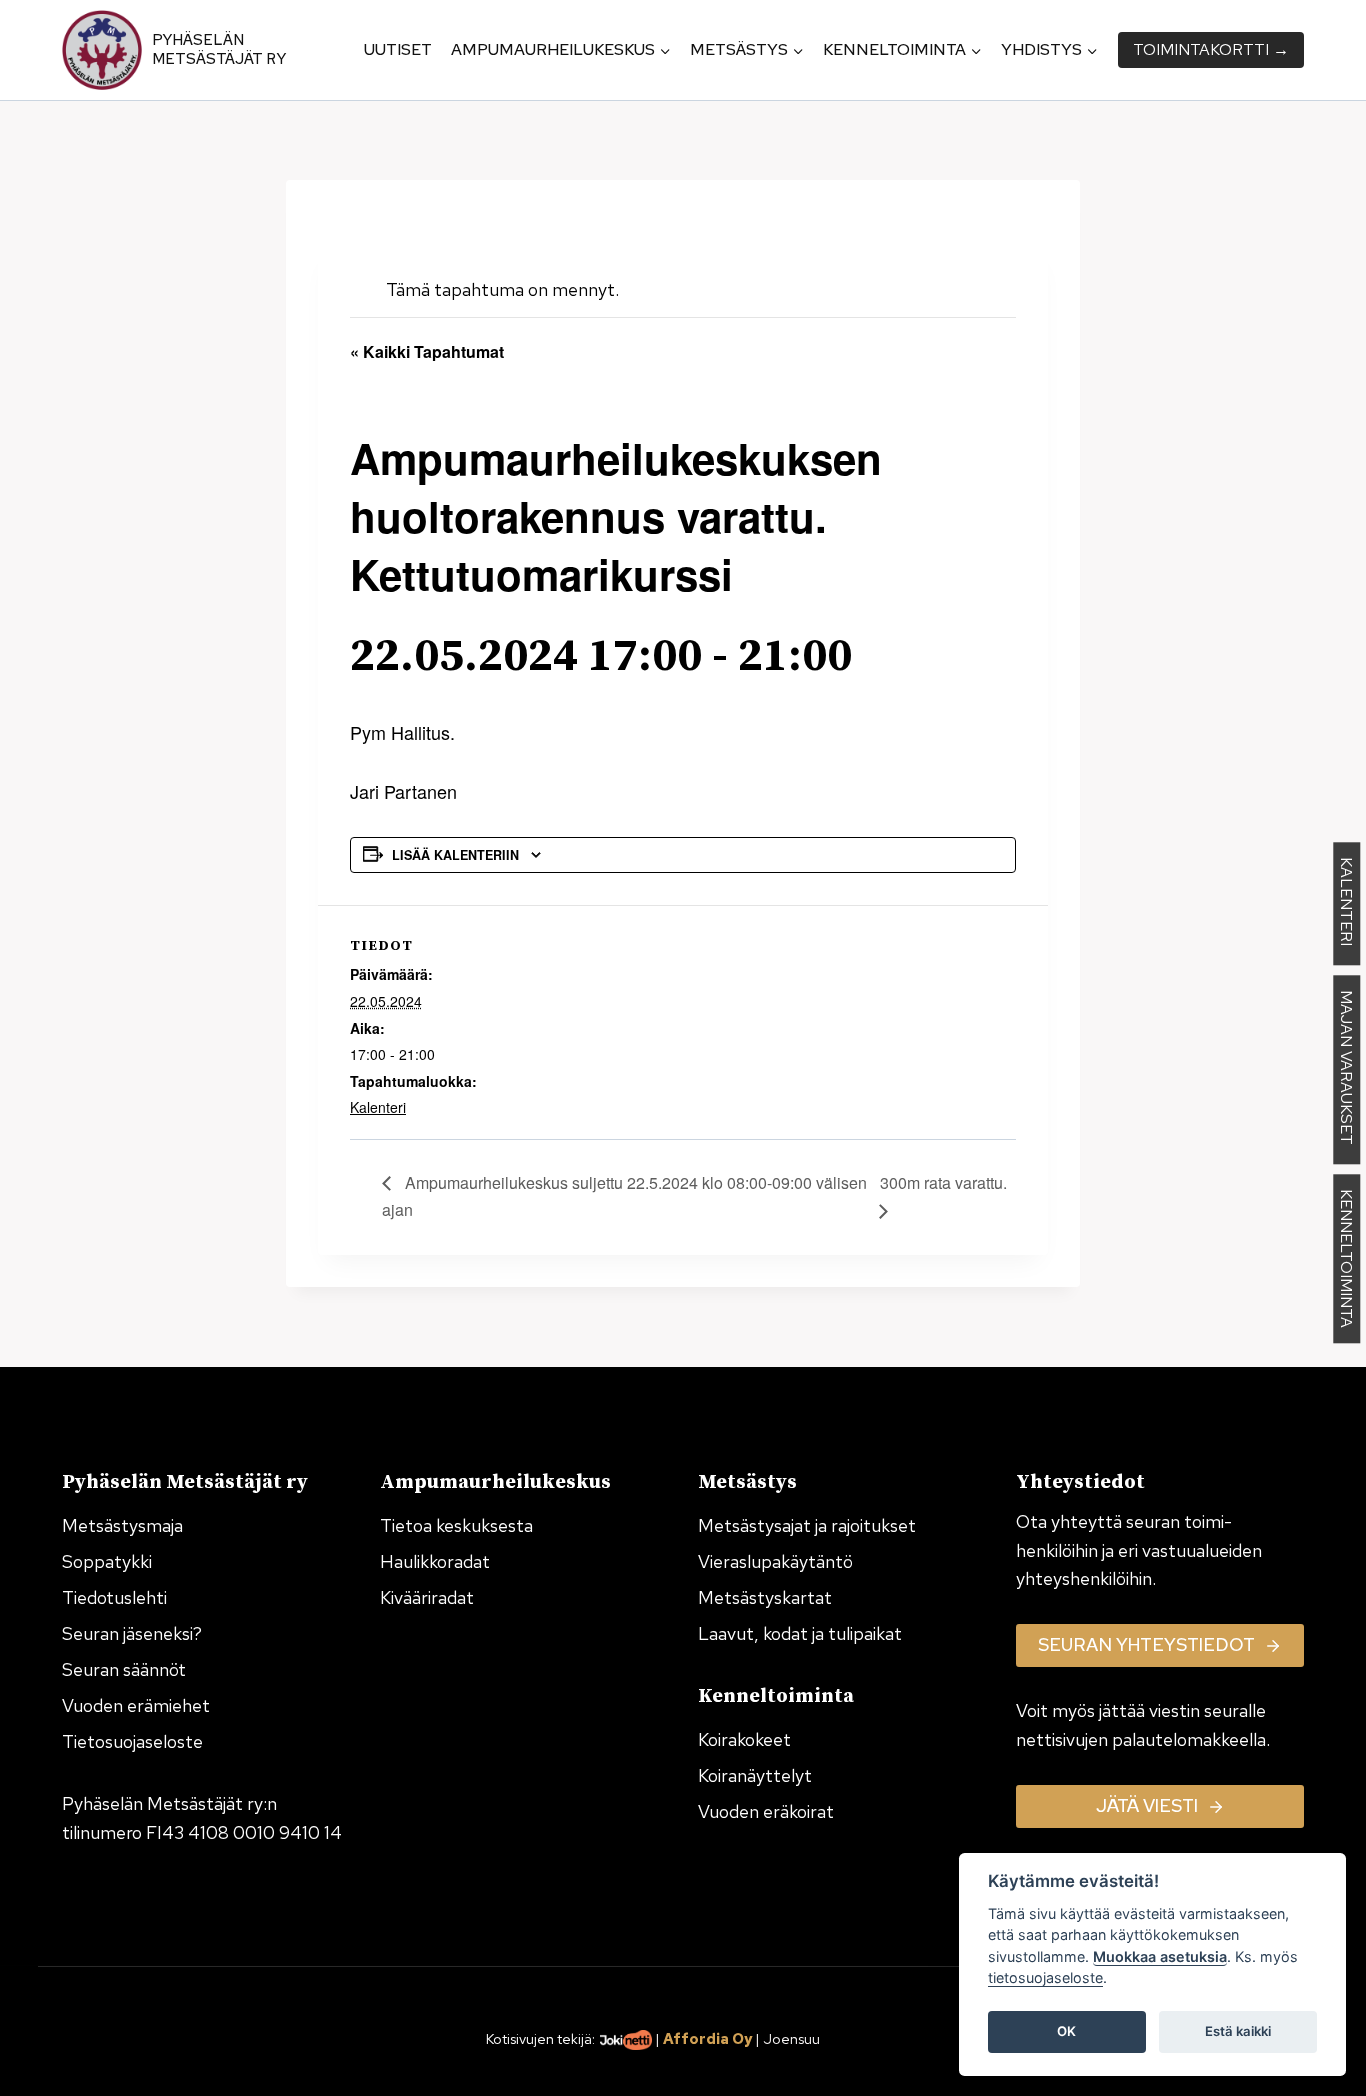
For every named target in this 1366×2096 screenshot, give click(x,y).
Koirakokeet (744, 1739)
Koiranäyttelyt (755, 1775)
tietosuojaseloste (1045, 1978)
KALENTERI (1346, 904)
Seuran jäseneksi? (132, 1633)
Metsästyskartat (765, 1597)
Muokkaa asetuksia (1160, 1956)
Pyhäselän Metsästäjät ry (219, 50)
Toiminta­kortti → (1211, 49)
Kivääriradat (427, 1597)
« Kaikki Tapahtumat (427, 351)
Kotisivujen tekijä (539, 2038)
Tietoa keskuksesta (456, 1525)
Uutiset (398, 49)
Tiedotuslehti (114, 1597)
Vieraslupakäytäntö (775, 1561)
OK (1066, 2032)
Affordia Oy (707, 2038)
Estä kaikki (1238, 2032)
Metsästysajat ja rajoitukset (807, 1525)
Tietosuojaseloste (132, 1741)
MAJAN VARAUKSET (1346, 1070)
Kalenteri (378, 1107)
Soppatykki (107, 1561)
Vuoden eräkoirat (766, 1811)
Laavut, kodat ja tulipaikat (800, 1633)
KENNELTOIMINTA (1346, 1259)
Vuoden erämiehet (136, 1705)
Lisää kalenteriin (455, 855)
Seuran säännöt (124, 1669)
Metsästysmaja (122, 1525)
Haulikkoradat (435, 1561)
